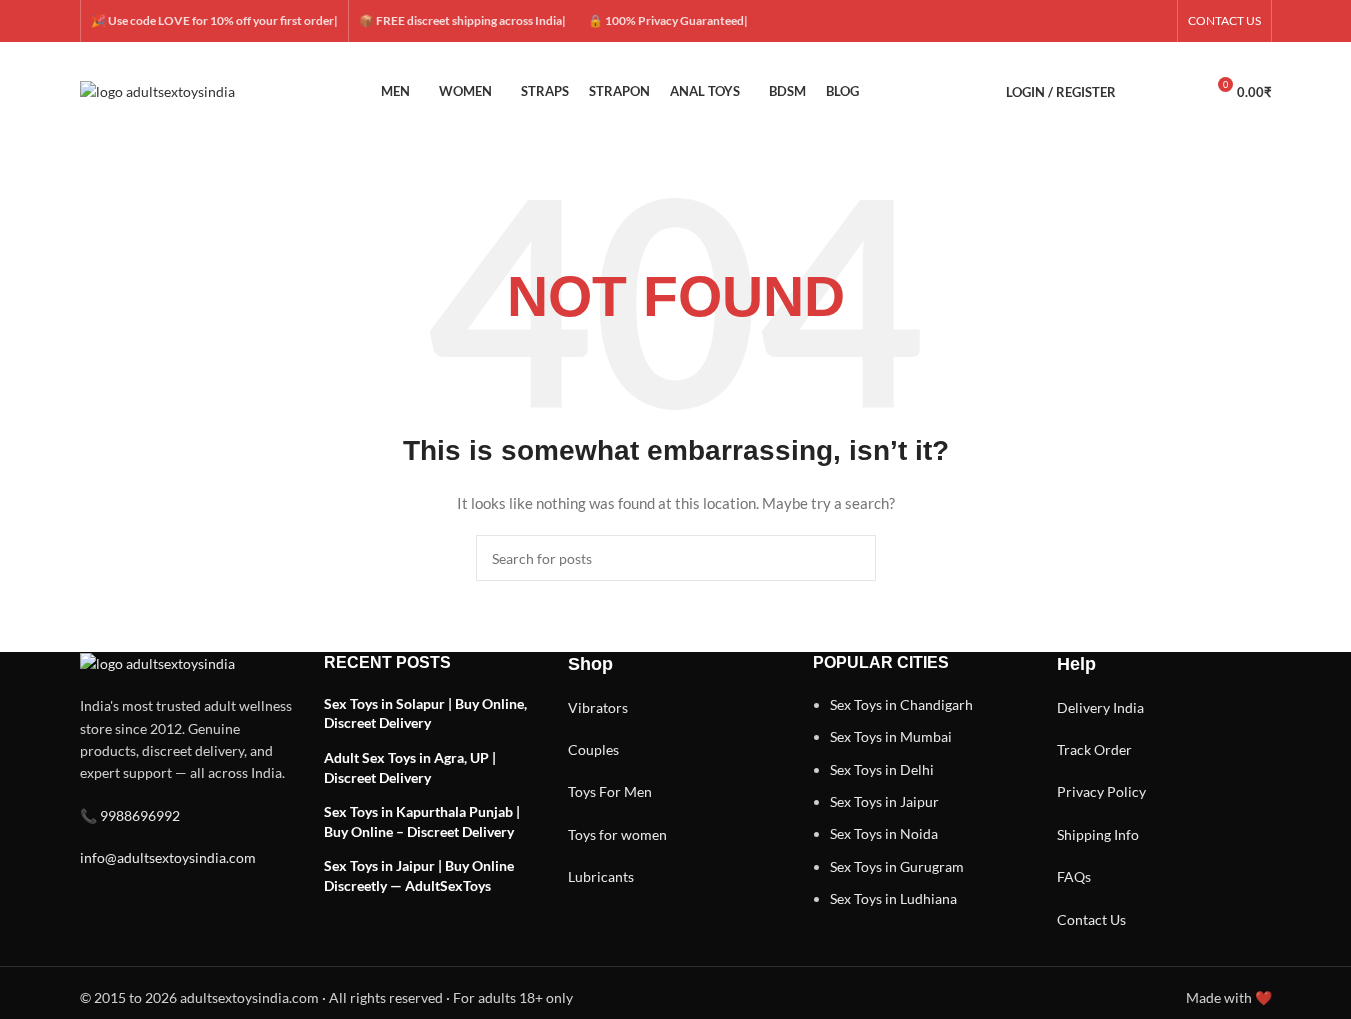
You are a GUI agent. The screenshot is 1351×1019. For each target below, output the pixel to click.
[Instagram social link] (1107, 21)
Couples (593, 749)
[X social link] (1083, 21)
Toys (582, 791)
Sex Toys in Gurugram (897, 866)
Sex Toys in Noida (884, 833)
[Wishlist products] (1180, 92)
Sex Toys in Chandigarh (901, 704)
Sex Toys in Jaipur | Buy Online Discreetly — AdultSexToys (419, 875)
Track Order (1094, 749)
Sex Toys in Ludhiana (893, 898)
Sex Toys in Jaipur (884, 801)
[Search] (1144, 92)
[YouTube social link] (1131, 21)
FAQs (1074, 876)
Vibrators (598, 707)
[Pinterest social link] (1155, 21)
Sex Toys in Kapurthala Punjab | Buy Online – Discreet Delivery (422, 821)
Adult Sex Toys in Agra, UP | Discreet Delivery (410, 767)
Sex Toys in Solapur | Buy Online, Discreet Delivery (425, 713)
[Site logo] (157, 90)
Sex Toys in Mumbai (891, 736)
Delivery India (1100, 707)
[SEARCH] (853, 558)
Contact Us (1091, 919)
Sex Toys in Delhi (882, 769)
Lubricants (601, 876)
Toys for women (617, 834)
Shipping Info (1098, 834)
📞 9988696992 (130, 815)
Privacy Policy (1101, 791)
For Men (625, 791)
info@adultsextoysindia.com (168, 857)
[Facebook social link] (1059, 21)
